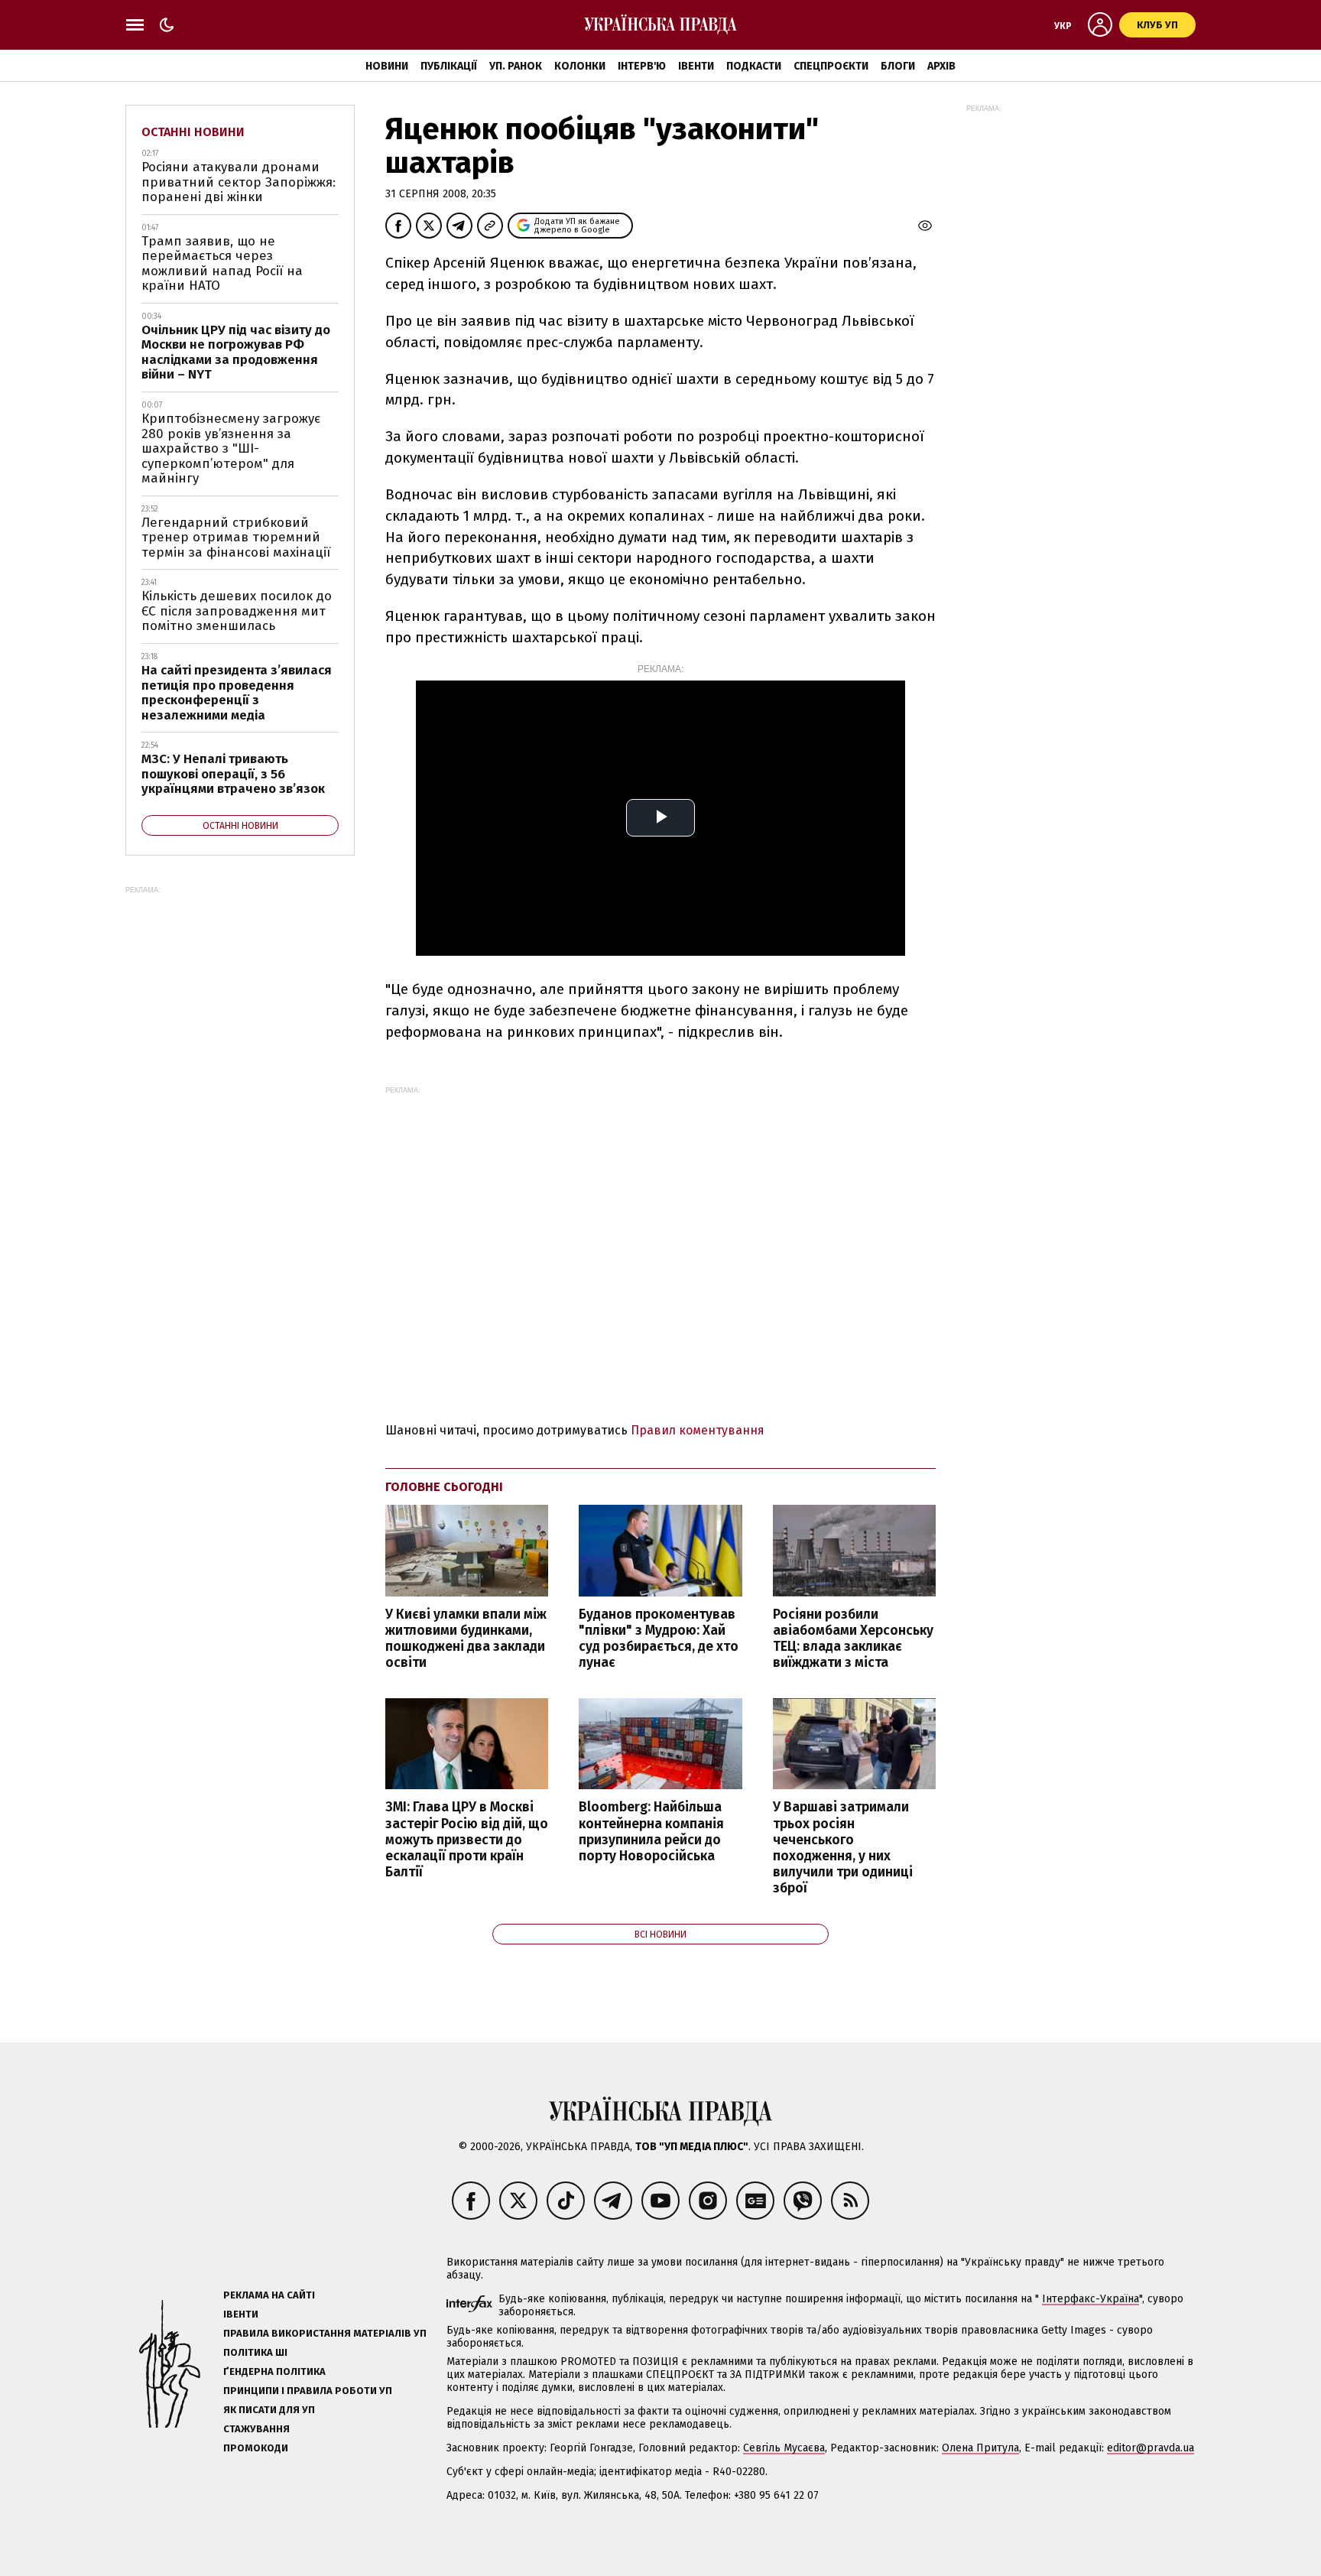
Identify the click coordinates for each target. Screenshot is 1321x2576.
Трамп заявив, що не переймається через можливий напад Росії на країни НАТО (222, 264)
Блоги (898, 66)
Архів (941, 66)
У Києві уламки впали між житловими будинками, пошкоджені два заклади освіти (466, 1639)
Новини (387, 66)
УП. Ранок (516, 66)
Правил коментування (698, 1430)
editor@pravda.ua (1151, 2448)
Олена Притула (980, 2448)
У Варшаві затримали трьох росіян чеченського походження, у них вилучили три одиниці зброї (843, 1848)
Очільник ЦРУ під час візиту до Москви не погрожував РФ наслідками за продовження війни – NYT (236, 352)
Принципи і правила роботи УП (308, 2391)
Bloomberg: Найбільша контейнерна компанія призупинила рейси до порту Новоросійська (651, 1831)
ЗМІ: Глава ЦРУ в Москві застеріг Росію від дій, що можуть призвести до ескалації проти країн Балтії (467, 1840)
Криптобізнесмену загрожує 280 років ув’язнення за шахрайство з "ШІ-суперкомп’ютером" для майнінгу (231, 448)
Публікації (449, 66)
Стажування (256, 2429)
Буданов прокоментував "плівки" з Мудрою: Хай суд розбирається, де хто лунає (659, 1639)
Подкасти (754, 66)
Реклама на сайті (269, 2295)
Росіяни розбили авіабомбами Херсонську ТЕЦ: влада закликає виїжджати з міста (853, 1639)
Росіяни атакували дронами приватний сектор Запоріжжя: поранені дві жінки (239, 182)
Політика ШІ (255, 2352)
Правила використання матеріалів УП (325, 2333)
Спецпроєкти (831, 66)
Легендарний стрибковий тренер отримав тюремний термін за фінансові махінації (236, 538)
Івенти (696, 66)
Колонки (580, 66)
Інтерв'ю (642, 66)
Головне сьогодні (444, 1487)
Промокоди (256, 2448)
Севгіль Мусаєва (784, 2448)
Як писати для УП (269, 2410)
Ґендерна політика (274, 2371)
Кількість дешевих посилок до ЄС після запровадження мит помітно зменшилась (237, 611)
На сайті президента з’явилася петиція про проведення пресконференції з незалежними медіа (237, 693)
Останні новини (193, 132)
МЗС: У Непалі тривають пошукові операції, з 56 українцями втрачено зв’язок (233, 774)
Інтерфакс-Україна (1091, 2299)
